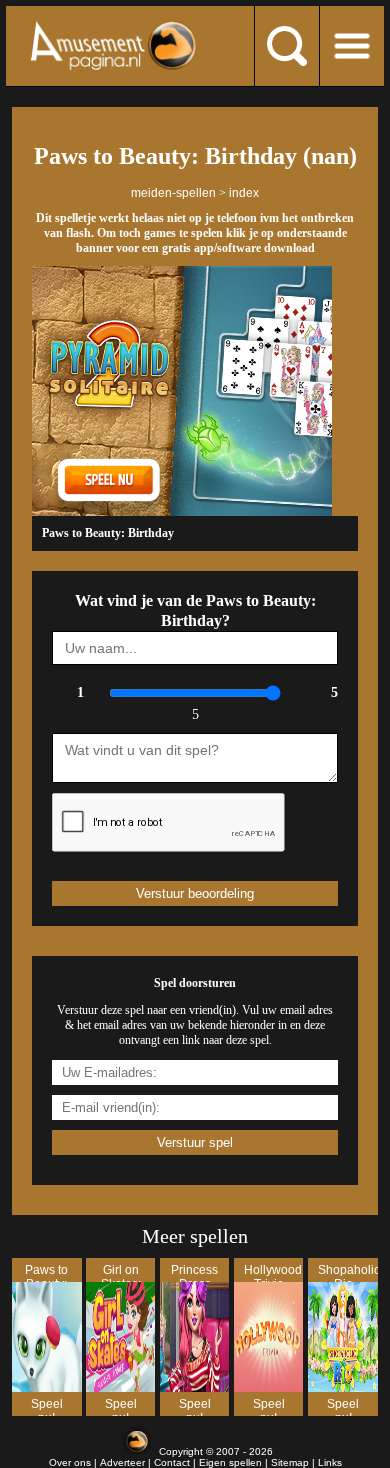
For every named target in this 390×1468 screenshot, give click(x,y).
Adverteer (122, 1462)
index (244, 193)
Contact (172, 1462)
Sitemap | (294, 1462)
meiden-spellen (173, 193)
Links (330, 1462)
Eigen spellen (230, 1462)
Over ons (70, 1462)
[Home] (113, 45)
